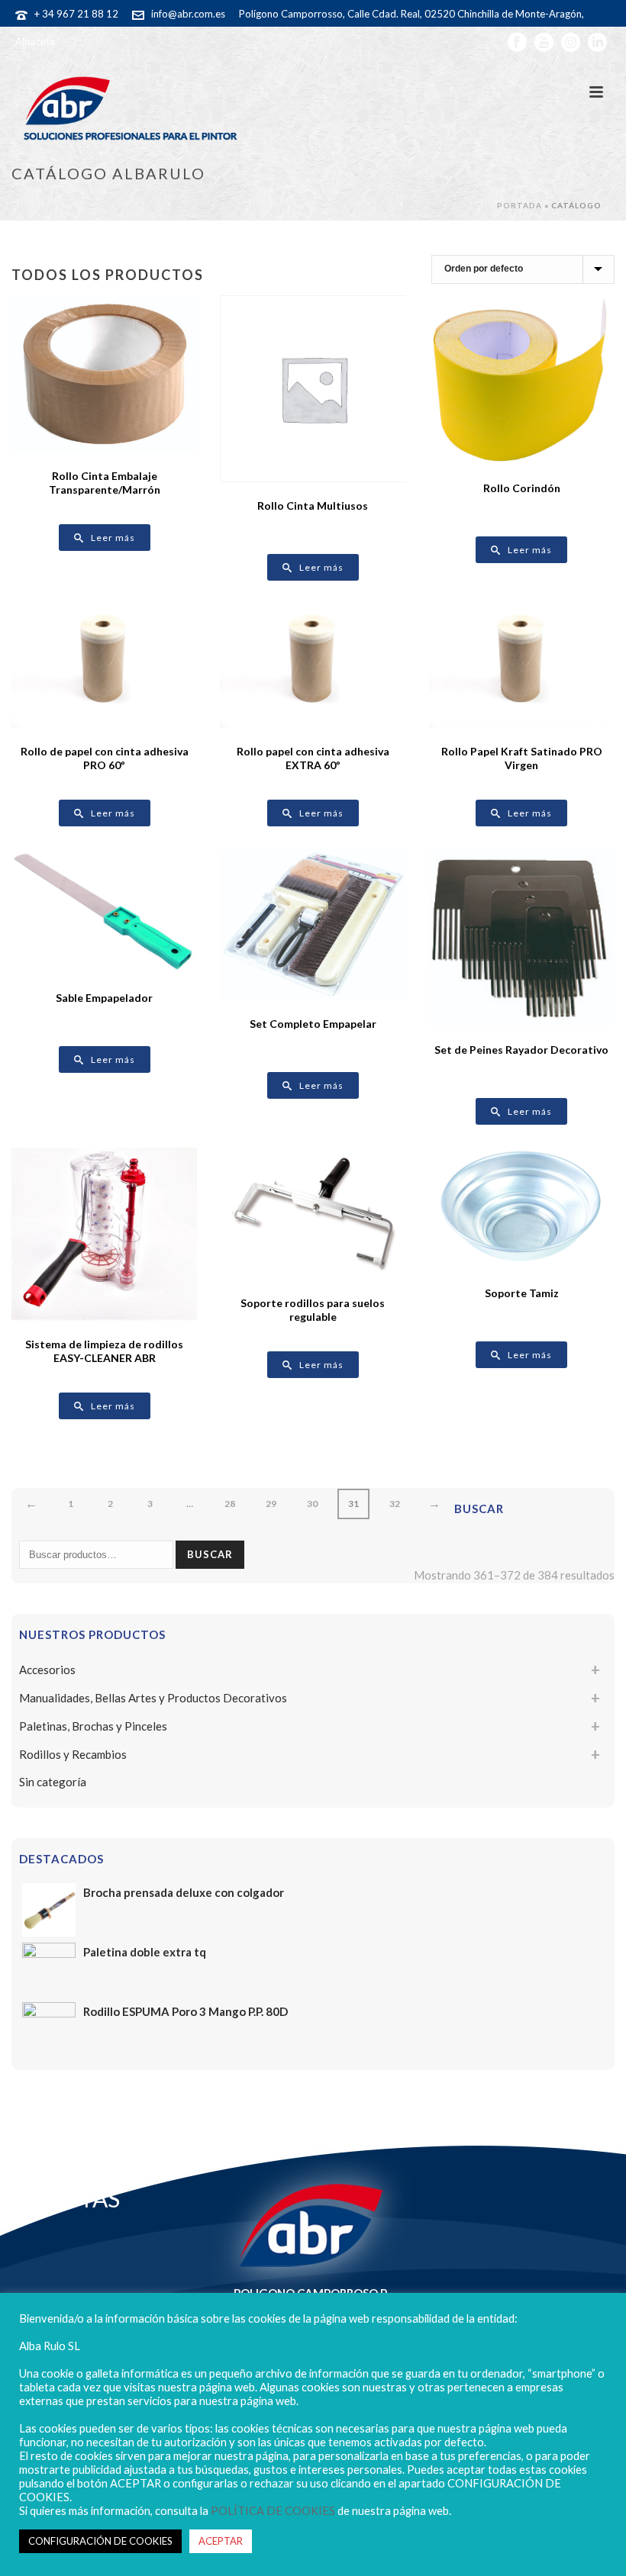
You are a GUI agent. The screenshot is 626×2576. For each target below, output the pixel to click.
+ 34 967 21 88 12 (76, 14)
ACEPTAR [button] (221, 2541)
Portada (520, 205)
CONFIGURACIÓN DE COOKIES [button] (100, 2541)
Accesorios (47, 1670)
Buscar (210, 1554)
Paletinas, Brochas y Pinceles (93, 1726)
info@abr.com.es (188, 14)
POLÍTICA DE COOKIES (273, 2511)
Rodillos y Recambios (73, 1754)
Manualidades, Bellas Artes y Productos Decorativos (153, 1698)
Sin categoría (53, 1782)
